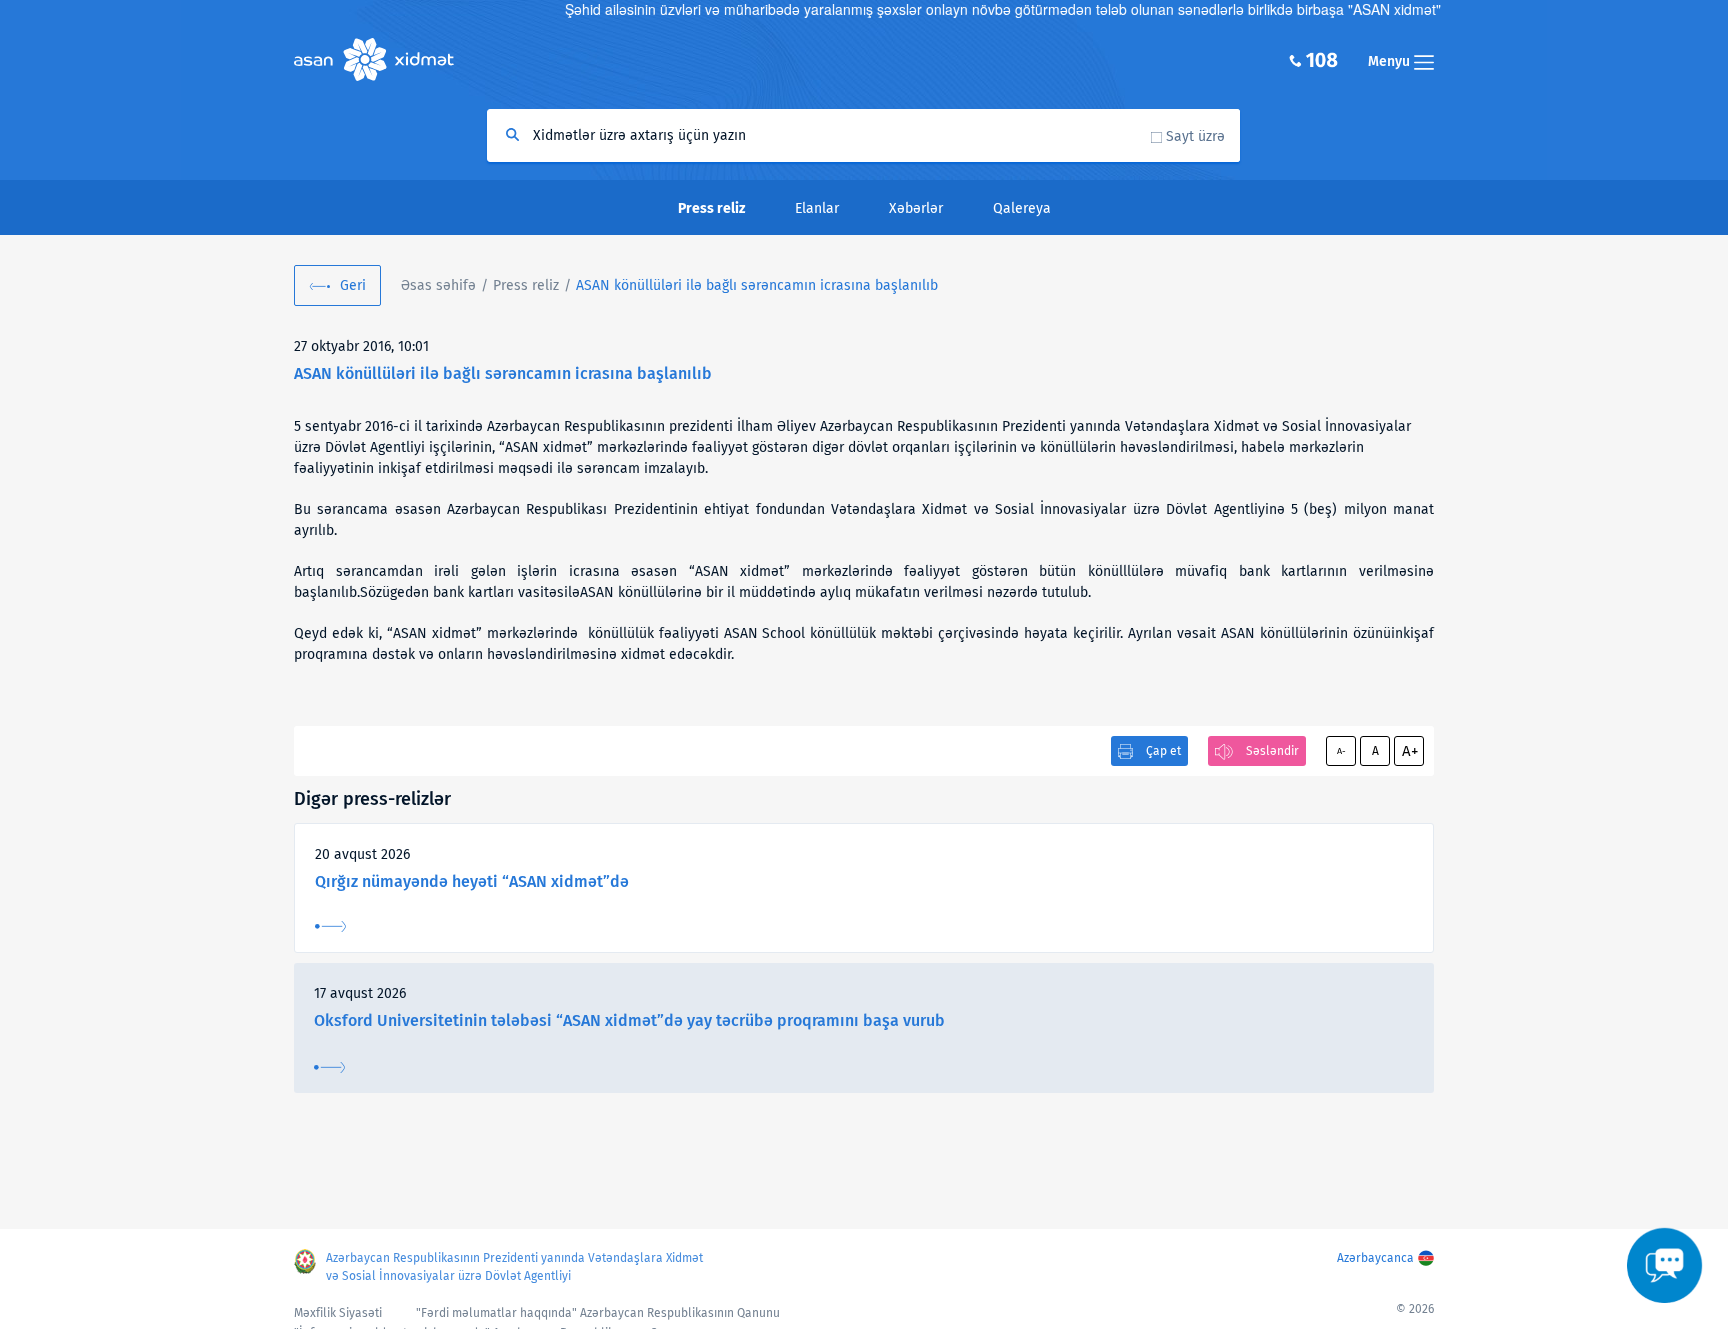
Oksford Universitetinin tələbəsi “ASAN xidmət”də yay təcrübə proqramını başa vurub (629, 1020)
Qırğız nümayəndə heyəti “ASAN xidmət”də (472, 881)
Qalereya (1022, 208)
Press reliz (526, 285)
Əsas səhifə (438, 285)
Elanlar (817, 208)
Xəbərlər (916, 208)
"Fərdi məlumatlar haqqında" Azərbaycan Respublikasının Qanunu (598, 1313)
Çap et (1163, 751)
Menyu (1391, 61)
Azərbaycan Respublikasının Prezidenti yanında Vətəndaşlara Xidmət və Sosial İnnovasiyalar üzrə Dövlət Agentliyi (514, 1267)
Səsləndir (1272, 751)
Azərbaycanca (1375, 1258)
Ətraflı (330, 926)
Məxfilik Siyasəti (338, 1313)
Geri (353, 285)
